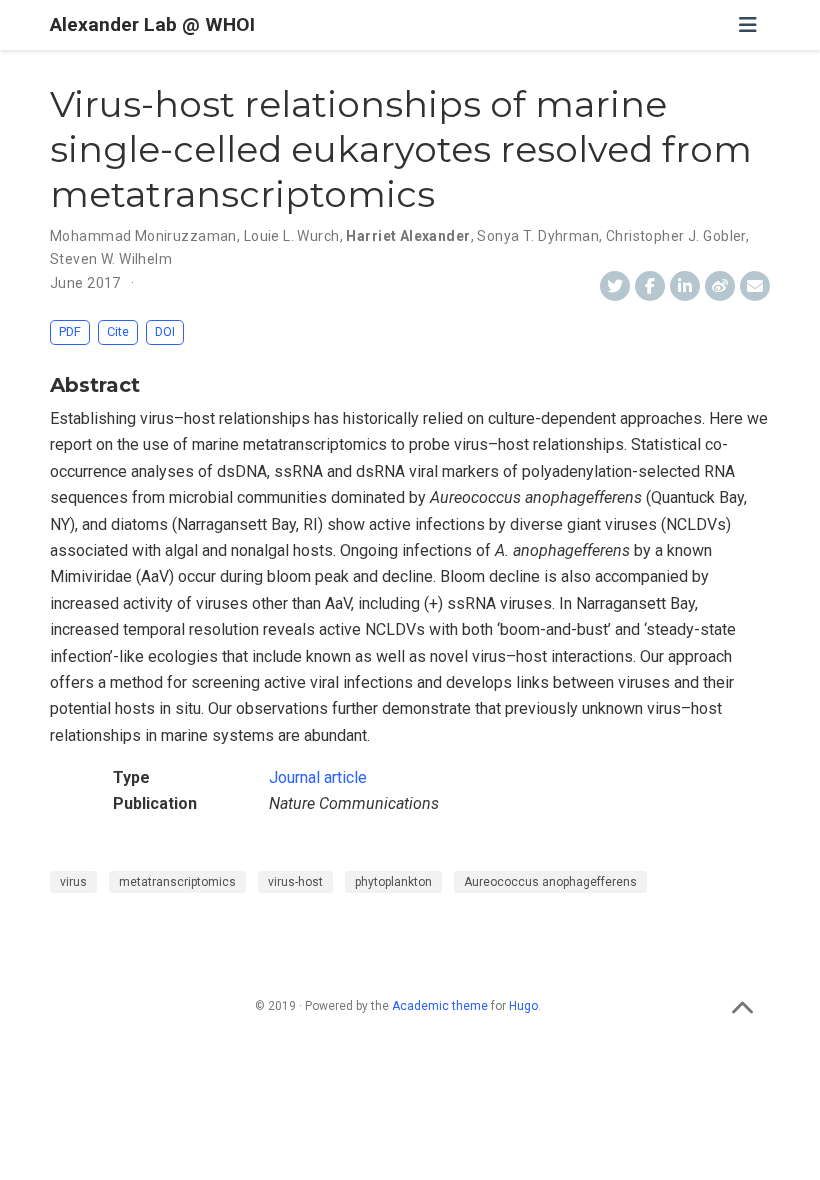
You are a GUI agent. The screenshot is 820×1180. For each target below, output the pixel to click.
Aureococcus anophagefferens (550, 882)
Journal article (318, 777)
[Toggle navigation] (748, 25)
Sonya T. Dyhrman (538, 236)
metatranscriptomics (177, 882)
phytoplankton (393, 882)
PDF (70, 331)
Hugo (523, 1006)
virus (73, 882)
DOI (165, 331)
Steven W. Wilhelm (111, 259)
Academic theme (440, 1006)
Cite (118, 331)
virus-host (295, 882)
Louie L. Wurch (292, 236)
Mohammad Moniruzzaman (143, 236)
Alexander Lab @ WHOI (152, 24)
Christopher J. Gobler (676, 236)
